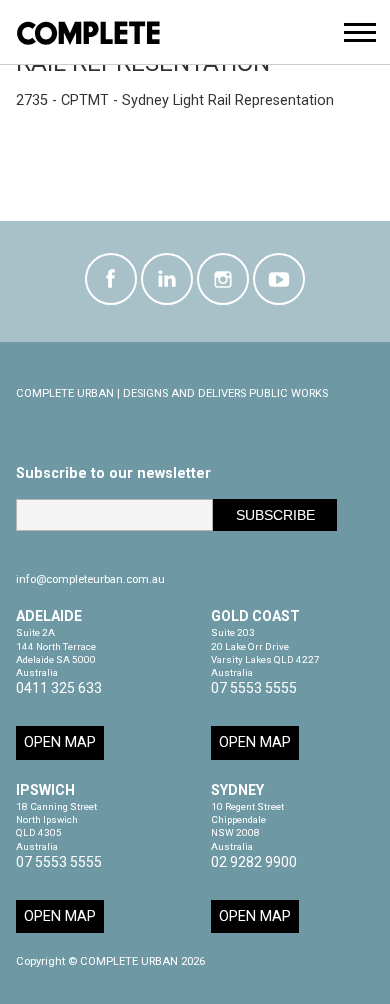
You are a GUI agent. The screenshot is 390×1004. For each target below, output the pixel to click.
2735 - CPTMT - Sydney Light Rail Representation (175, 100)
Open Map (60, 742)
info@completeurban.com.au (90, 579)
